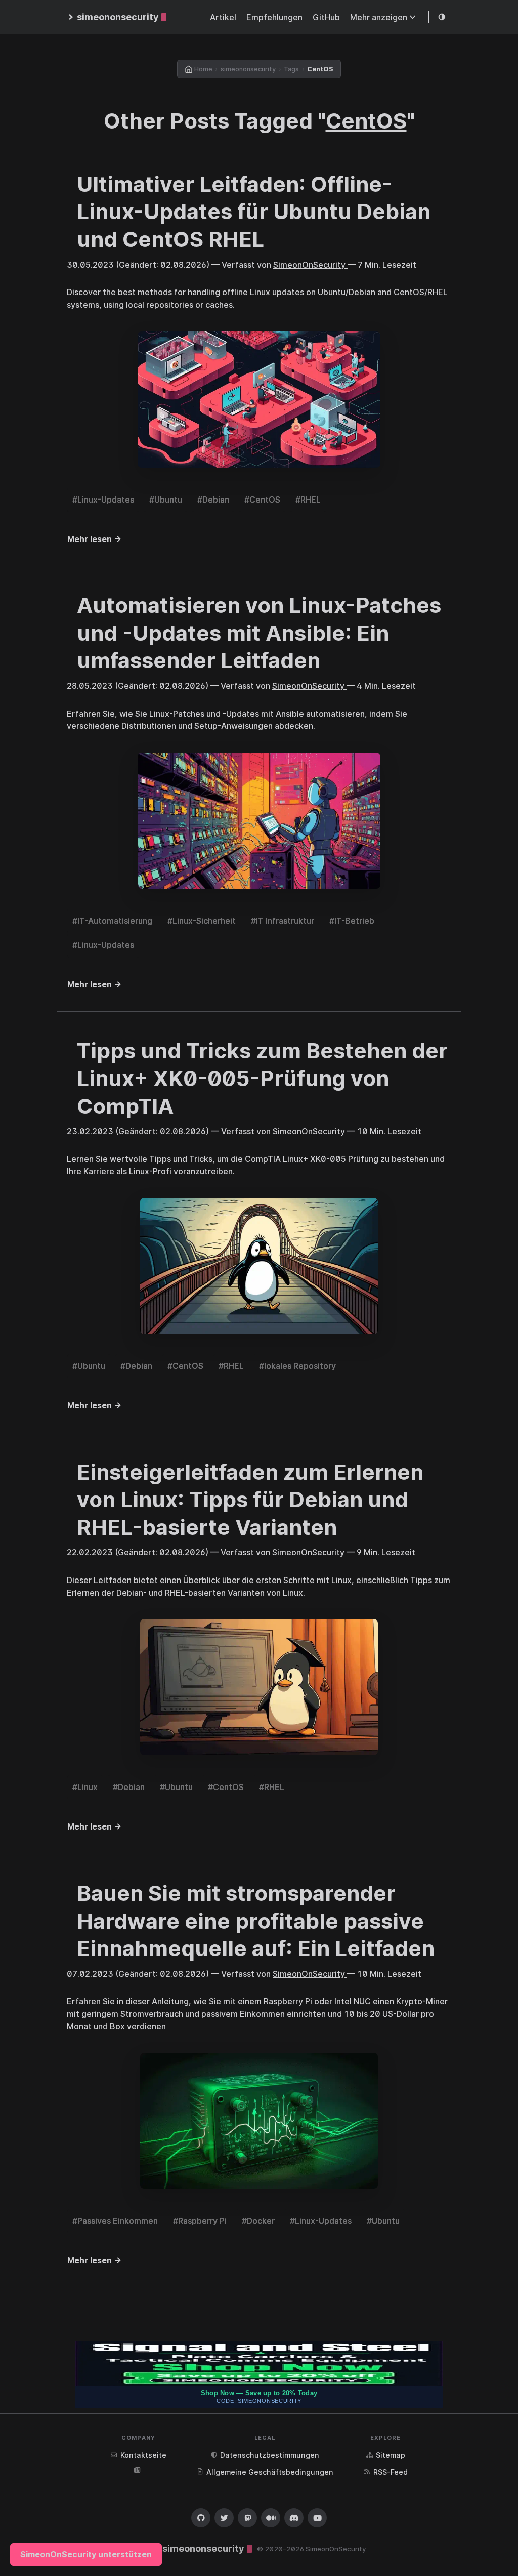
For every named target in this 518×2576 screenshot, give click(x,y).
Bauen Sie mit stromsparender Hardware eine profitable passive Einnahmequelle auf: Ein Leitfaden (256, 1921)
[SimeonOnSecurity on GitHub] (201, 2518)
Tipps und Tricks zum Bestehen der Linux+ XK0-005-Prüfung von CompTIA (262, 1078)
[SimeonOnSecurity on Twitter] (224, 2518)
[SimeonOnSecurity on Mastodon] (247, 2518)
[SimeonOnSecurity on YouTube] (317, 2518)
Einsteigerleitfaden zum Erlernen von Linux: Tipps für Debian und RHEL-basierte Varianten (250, 1500)
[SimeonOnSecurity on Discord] (294, 2518)
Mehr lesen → (94, 539)
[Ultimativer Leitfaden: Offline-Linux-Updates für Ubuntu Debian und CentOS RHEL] (259, 400)
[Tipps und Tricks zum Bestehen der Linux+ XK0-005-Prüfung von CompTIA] (259, 1266)
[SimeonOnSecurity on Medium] (271, 2518)
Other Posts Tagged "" (259, 121)
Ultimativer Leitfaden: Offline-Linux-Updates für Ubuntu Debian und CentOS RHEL (254, 212)
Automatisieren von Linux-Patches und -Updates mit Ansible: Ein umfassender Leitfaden (259, 633)
